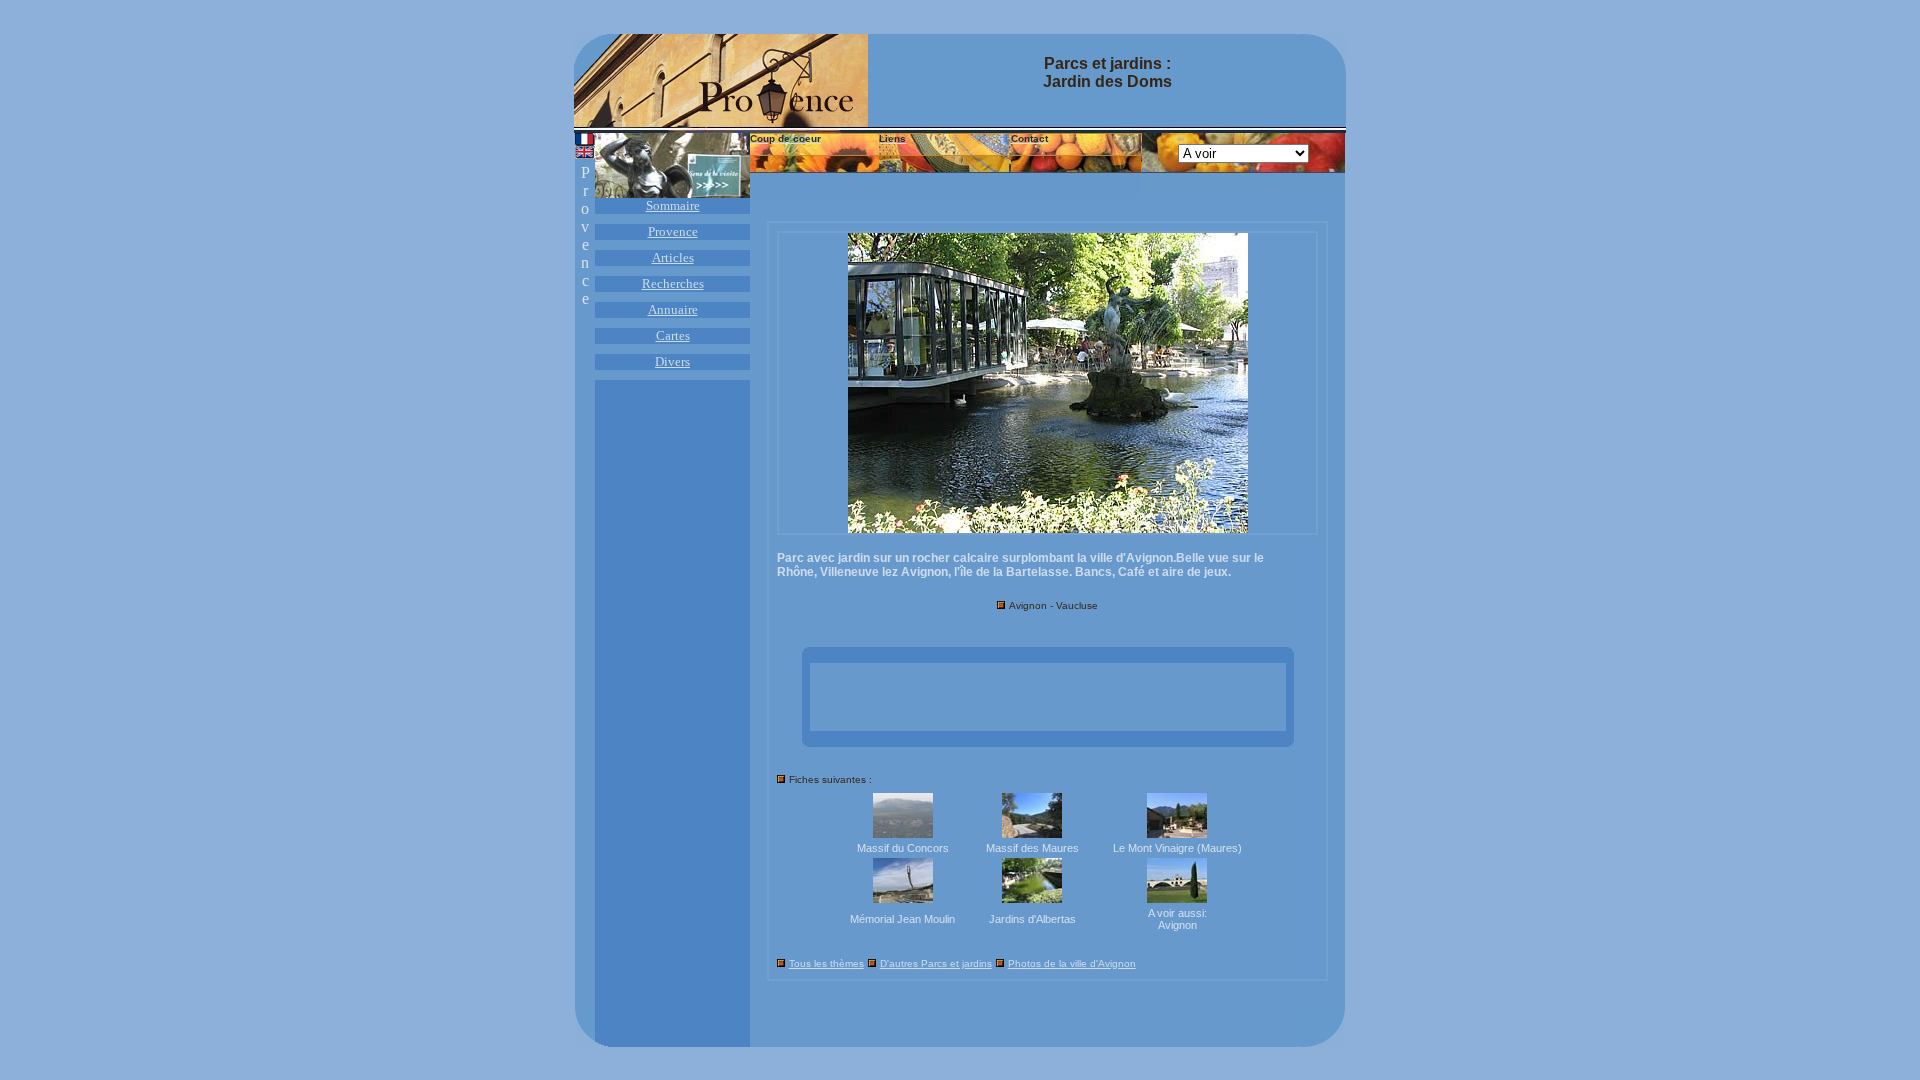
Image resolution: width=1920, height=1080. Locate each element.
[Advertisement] (1048, 697)
